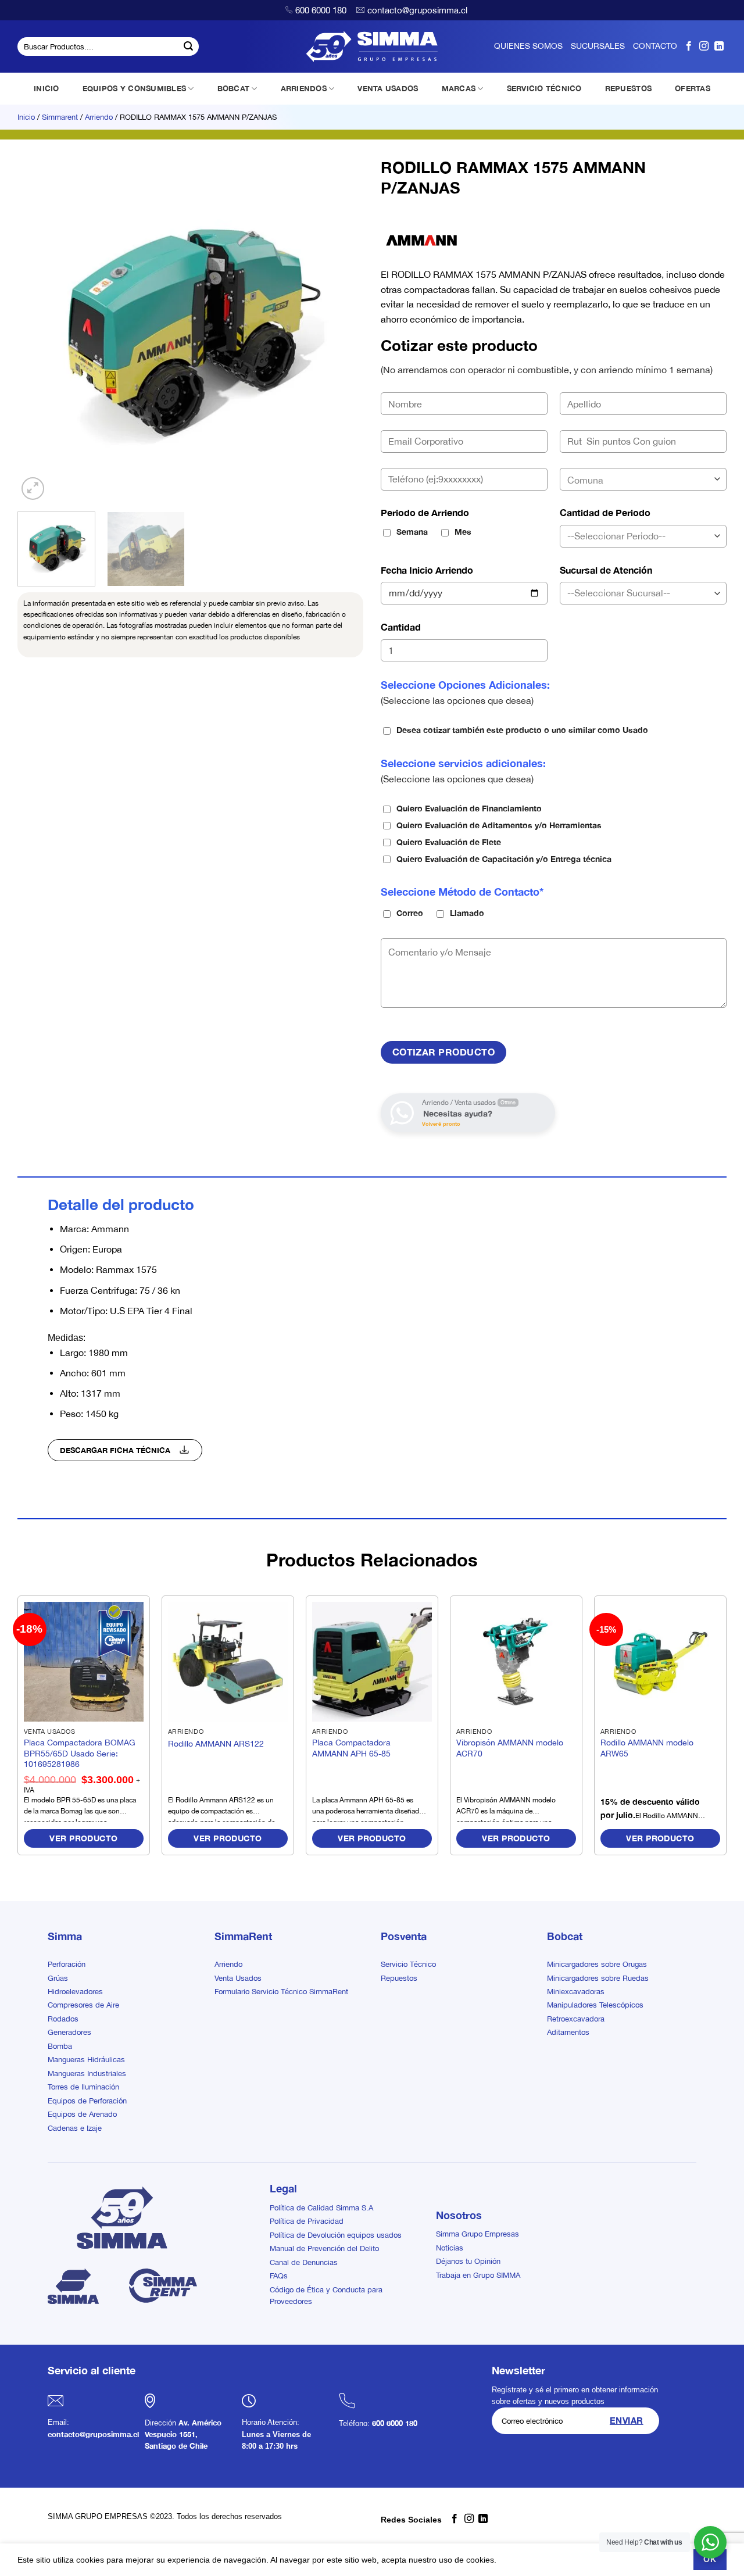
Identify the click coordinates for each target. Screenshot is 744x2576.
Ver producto (83, 1838)
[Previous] (39, 330)
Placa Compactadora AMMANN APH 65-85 (351, 1748)
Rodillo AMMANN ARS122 (216, 1743)
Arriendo (99, 117)
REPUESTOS (628, 88)
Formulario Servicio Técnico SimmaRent (281, 1992)
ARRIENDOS (304, 88)
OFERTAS (693, 88)
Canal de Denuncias (304, 2262)
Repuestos (399, 1978)
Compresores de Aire (83, 2005)
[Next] (342, 330)
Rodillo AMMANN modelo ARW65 (647, 1748)
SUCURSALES (598, 46)
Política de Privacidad (307, 2221)
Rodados (63, 2019)
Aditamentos (568, 2032)
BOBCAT (234, 88)
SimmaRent (243, 1936)
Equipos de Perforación (87, 2101)
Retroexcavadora (576, 2019)
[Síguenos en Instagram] (704, 46)
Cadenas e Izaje (75, 2128)
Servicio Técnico (408, 1964)
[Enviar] (188, 46)
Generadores (69, 2032)
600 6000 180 (321, 10)
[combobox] (643, 479)
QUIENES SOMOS (528, 46)
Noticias (450, 2248)
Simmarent (60, 117)
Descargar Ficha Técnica (116, 1450)
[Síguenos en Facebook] (689, 46)
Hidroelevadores (75, 1992)
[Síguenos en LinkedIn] (719, 46)
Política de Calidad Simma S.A (321, 2208)
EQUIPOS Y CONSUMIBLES (134, 88)
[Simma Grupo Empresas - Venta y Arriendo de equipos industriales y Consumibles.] (372, 46)
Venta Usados (238, 1978)
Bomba (60, 2046)
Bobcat (565, 1936)
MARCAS (459, 88)
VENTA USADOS (388, 88)
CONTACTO (655, 46)
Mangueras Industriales (87, 2074)
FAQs (279, 2276)
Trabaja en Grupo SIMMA (478, 2275)
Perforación (67, 1964)
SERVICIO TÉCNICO (544, 88)
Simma (65, 1936)
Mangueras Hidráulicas (86, 2060)
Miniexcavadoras (576, 1992)
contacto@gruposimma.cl (417, 10)
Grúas (58, 1978)
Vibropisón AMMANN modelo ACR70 (510, 1748)
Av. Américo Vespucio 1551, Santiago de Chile (183, 2435)
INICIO (46, 88)
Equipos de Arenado (82, 2114)
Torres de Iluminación (83, 2087)
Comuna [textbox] (585, 480)
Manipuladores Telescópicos (595, 2005)
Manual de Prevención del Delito (324, 2248)
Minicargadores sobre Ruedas (598, 1978)
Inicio (26, 117)
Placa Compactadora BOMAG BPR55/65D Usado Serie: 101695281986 (80, 1753)
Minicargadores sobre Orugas (597, 1964)
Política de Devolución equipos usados (336, 2235)
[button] (33, 489)
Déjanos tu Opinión (468, 2261)
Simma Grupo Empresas (477, 2234)
